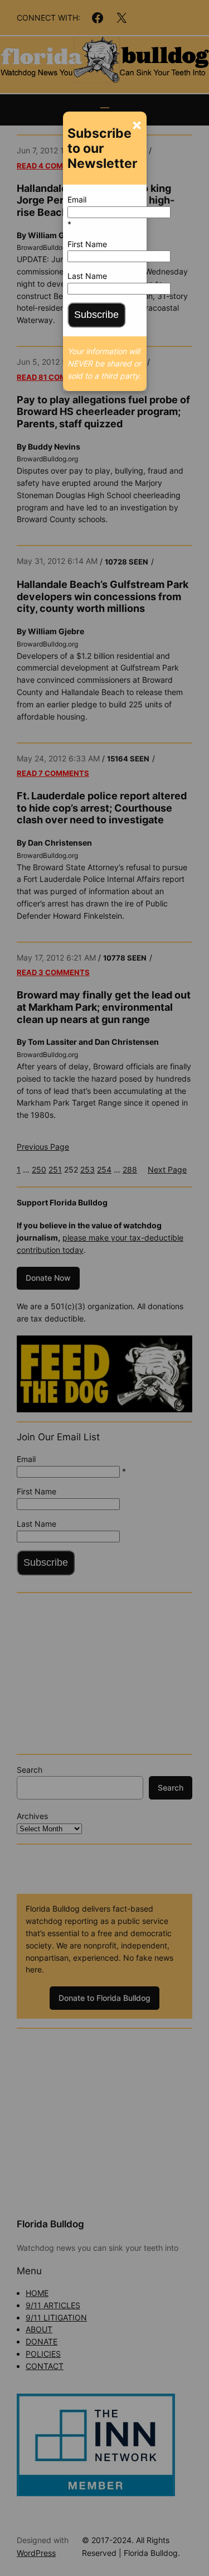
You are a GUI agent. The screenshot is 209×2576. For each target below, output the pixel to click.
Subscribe (96, 315)
